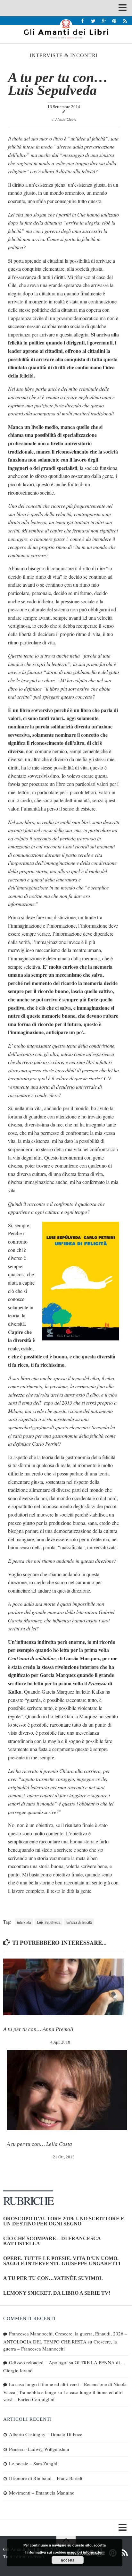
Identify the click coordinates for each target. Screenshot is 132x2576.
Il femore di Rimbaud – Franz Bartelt (46, 2478)
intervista (24, 1922)
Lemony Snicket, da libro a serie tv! (57, 2293)
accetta (68, 2560)
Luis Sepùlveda (49, 1922)
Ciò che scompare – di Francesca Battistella (52, 2241)
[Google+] (104, 21)
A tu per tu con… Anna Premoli (38, 2029)
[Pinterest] (114, 21)
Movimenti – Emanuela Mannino (42, 2493)
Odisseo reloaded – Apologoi (38, 2362)
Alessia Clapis (66, 119)
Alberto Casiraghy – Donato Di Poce (46, 2434)
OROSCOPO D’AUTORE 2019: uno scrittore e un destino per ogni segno (64, 2221)
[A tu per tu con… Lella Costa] (67, 2090)
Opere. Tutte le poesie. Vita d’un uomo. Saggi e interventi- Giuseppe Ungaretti (62, 2261)
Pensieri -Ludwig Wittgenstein (39, 2449)
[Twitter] (93, 21)
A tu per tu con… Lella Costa (39, 2144)
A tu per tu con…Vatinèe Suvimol (53, 2278)
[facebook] (82, 21)
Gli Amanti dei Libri (66, 29)
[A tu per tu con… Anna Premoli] (63, 1987)
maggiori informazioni (86, 2552)
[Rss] (125, 21)
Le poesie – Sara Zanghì (33, 2463)
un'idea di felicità (79, 1922)
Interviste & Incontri (64, 55)
